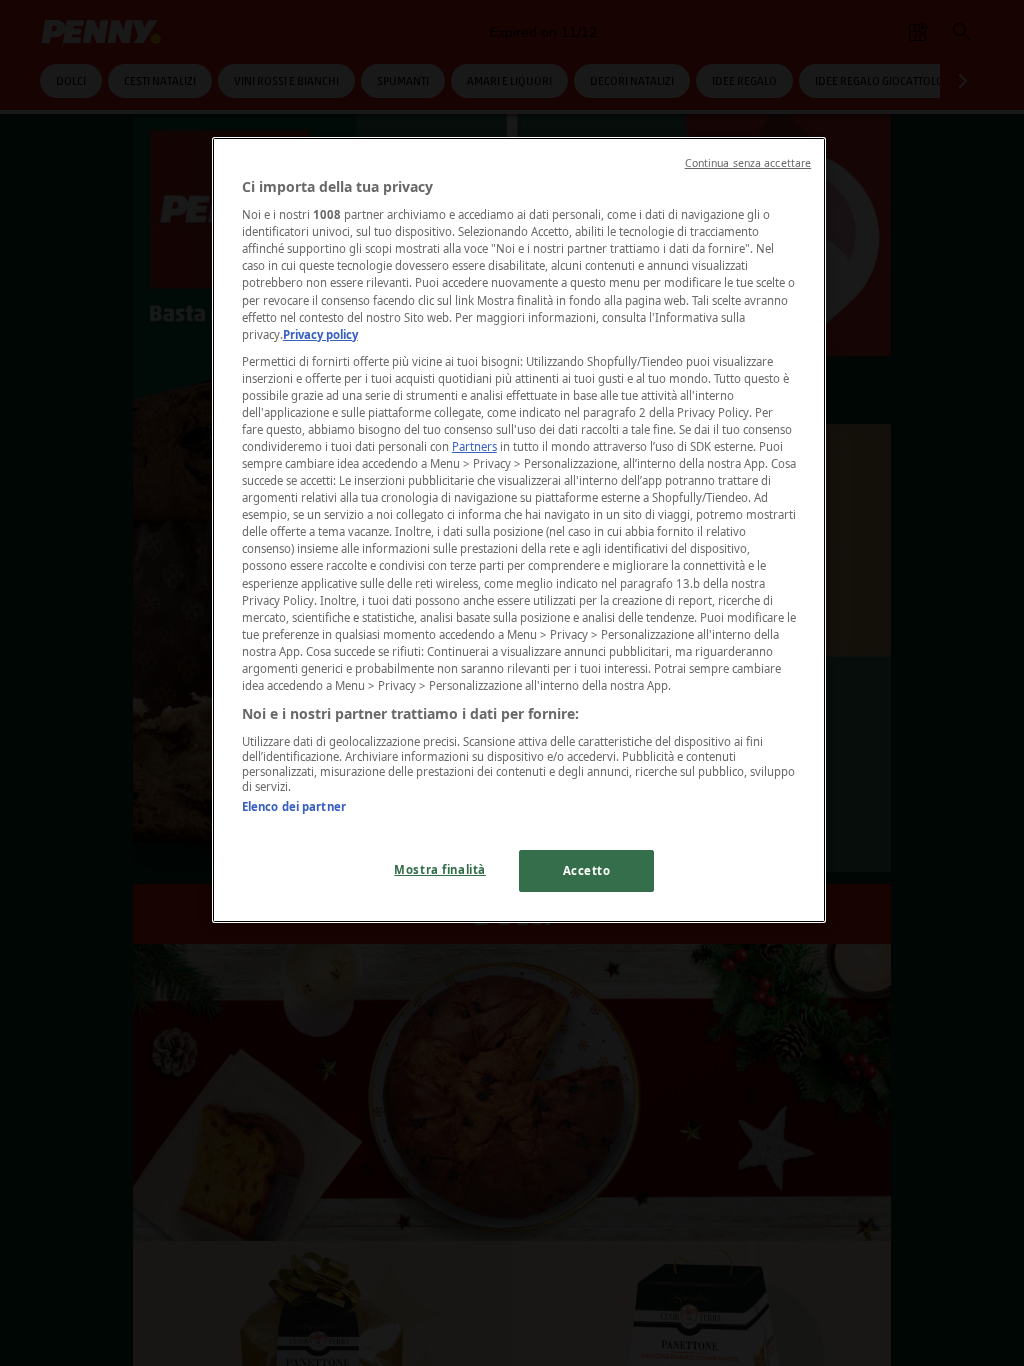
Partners (474, 446)
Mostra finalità (440, 869)
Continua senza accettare (748, 163)
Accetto (587, 870)
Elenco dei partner (294, 806)
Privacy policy (320, 334)
